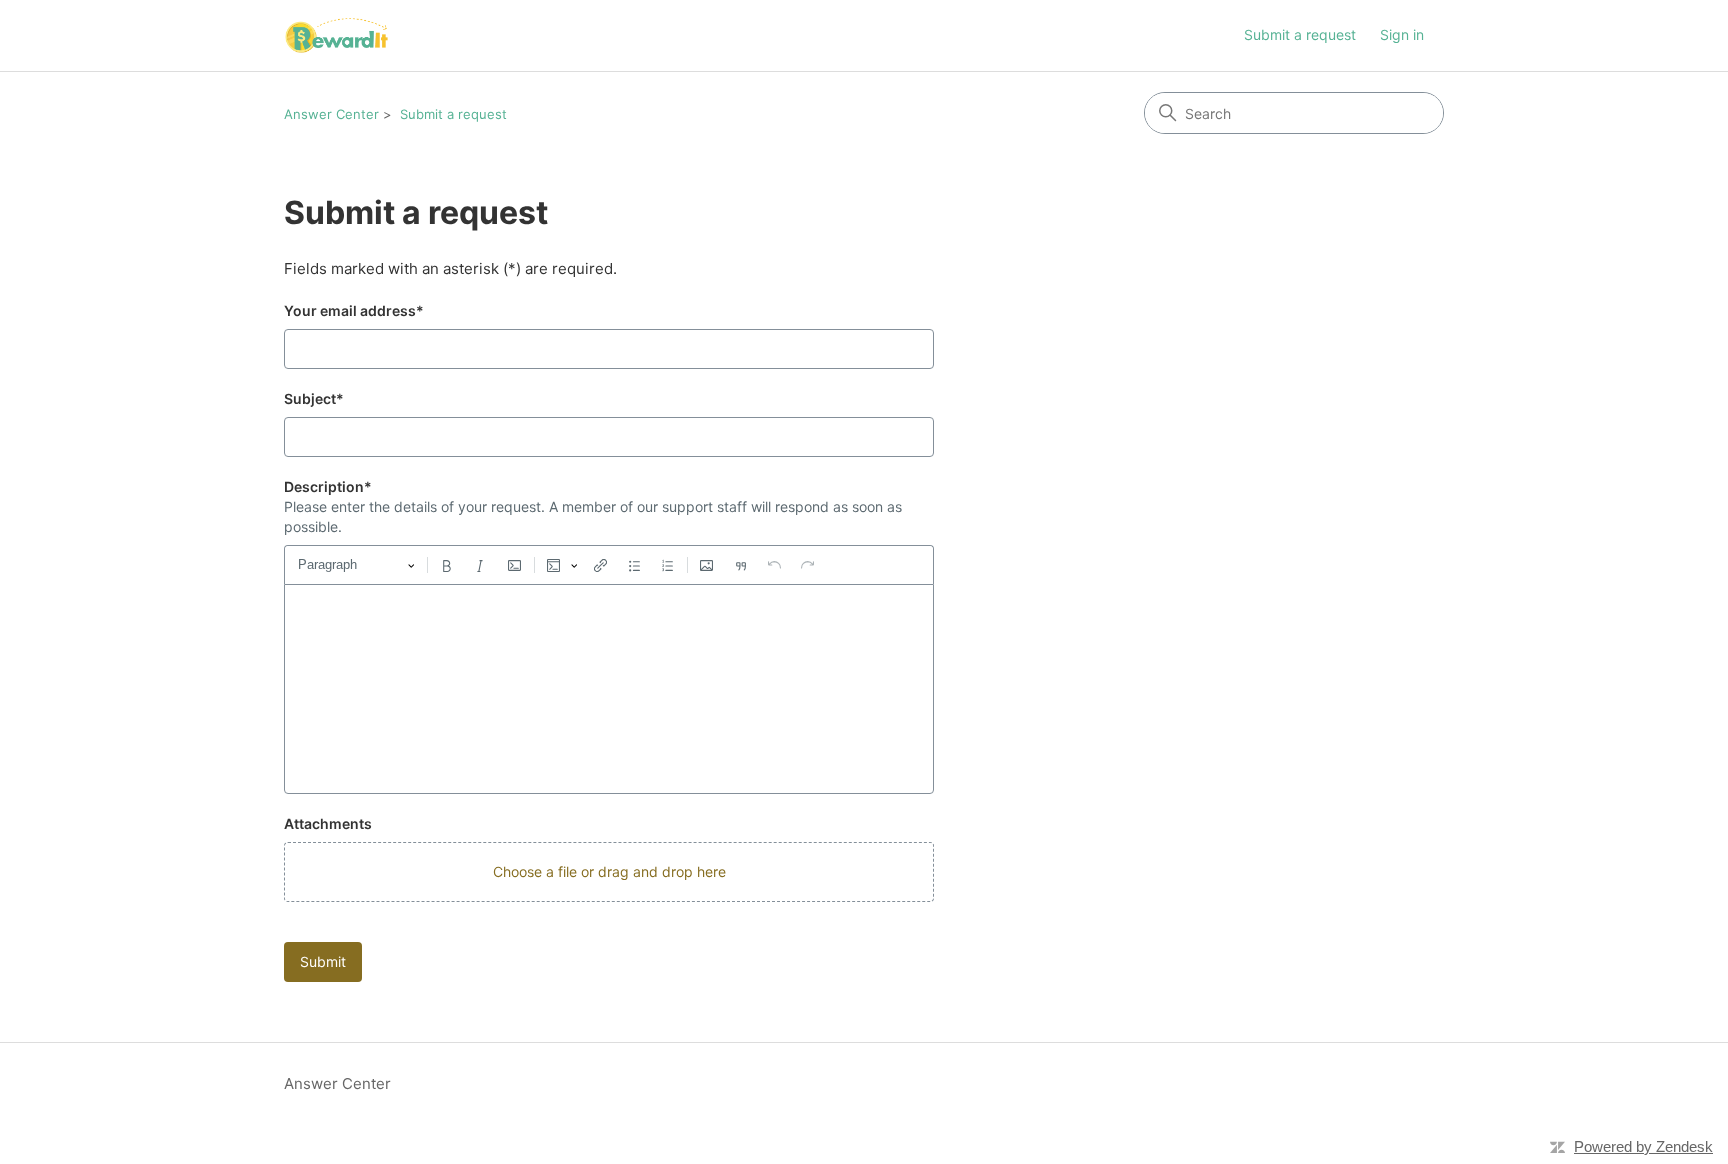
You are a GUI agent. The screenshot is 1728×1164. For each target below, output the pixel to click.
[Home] (336, 35)
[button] (609, 872)
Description (328, 486)
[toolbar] (609, 565)
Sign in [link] (1402, 34)
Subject (314, 398)
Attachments (328, 823)
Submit (323, 961)
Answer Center (331, 114)
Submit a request (1300, 34)
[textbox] (609, 689)
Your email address (354, 310)
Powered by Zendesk (1643, 1146)
